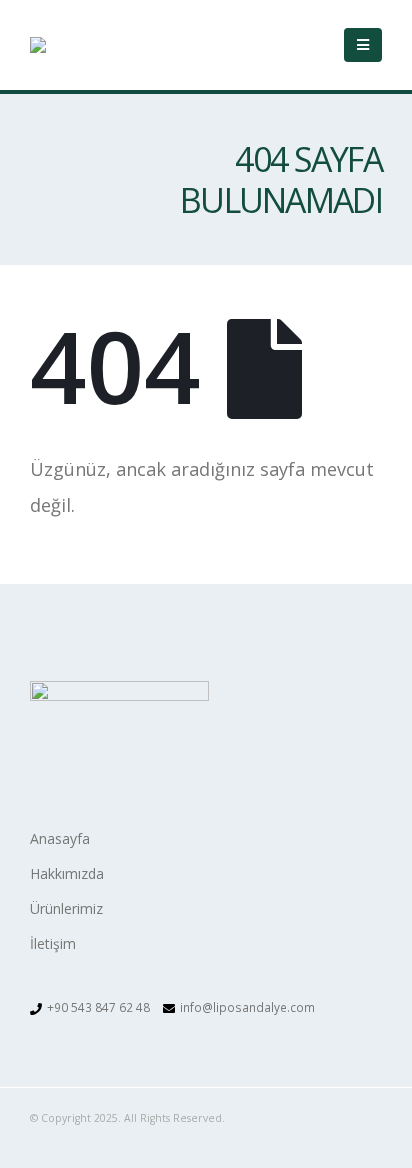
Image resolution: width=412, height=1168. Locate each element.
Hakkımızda (67, 873)
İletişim (53, 943)
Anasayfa (60, 838)
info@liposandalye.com (247, 1007)
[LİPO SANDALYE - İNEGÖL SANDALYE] (84, 45)
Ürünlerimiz (66, 908)
